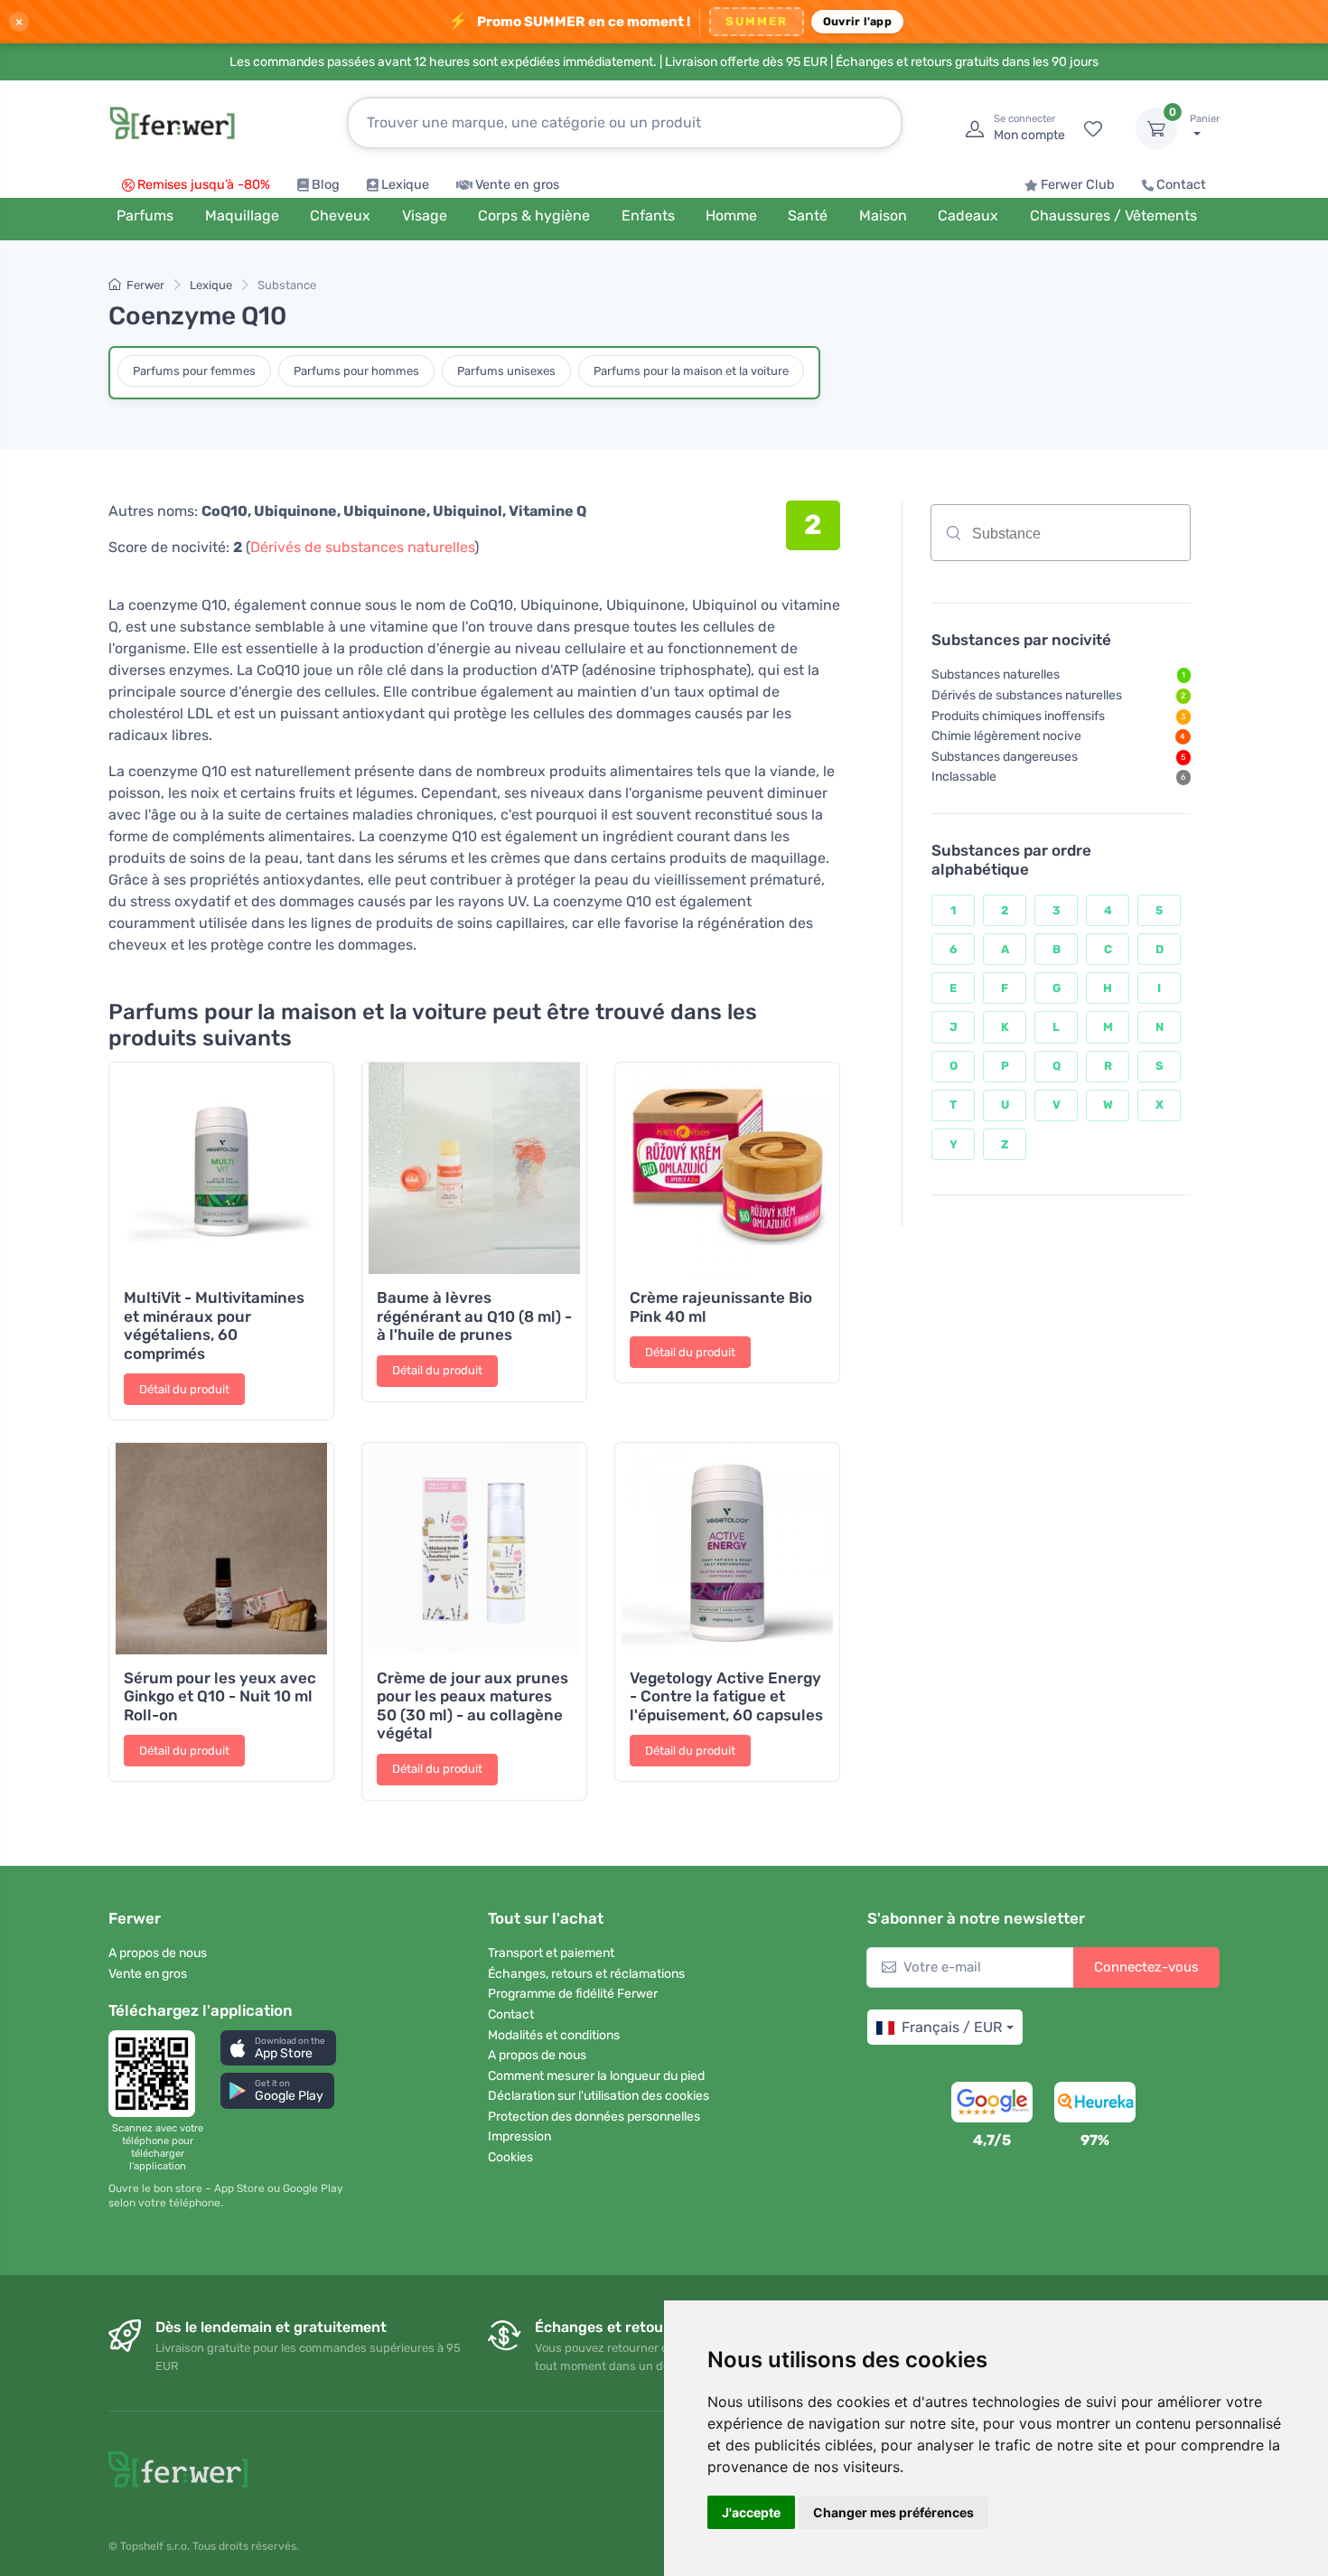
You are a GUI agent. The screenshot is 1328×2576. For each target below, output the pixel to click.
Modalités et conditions (554, 2035)
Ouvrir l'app (857, 21)
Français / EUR (952, 2027)
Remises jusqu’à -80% (204, 185)
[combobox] (1061, 533)
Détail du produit (184, 1389)
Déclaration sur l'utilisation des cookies (599, 2096)
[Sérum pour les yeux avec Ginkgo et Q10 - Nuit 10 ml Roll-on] (221, 1549)
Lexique (405, 185)
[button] (278, 2048)
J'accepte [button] (751, 2512)
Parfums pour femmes (194, 371)
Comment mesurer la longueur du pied (596, 2076)
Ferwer (145, 285)
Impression (519, 2136)
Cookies (510, 2157)
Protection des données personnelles (594, 2117)
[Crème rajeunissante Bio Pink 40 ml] (727, 1168)
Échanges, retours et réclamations (586, 1974)
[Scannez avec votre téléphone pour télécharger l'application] (157, 2074)
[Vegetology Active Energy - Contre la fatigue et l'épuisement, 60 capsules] (727, 1549)
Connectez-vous (1146, 1967)
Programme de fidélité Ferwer (573, 1994)
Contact (1181, 185)
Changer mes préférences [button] (893, 2512)
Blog (326, 185)
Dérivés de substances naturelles (362, 547)
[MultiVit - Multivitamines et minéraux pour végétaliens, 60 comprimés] (221, 1168)
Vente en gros (517, 185)
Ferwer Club (1078, 185)
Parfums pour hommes (356, 371)
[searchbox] (1099, 539)
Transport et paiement (551, 1953)
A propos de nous (158, 1953)
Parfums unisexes (506, 371)
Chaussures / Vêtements (1113, 215)
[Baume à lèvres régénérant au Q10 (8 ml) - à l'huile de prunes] (474, 1168)
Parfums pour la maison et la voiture (691, 371)
